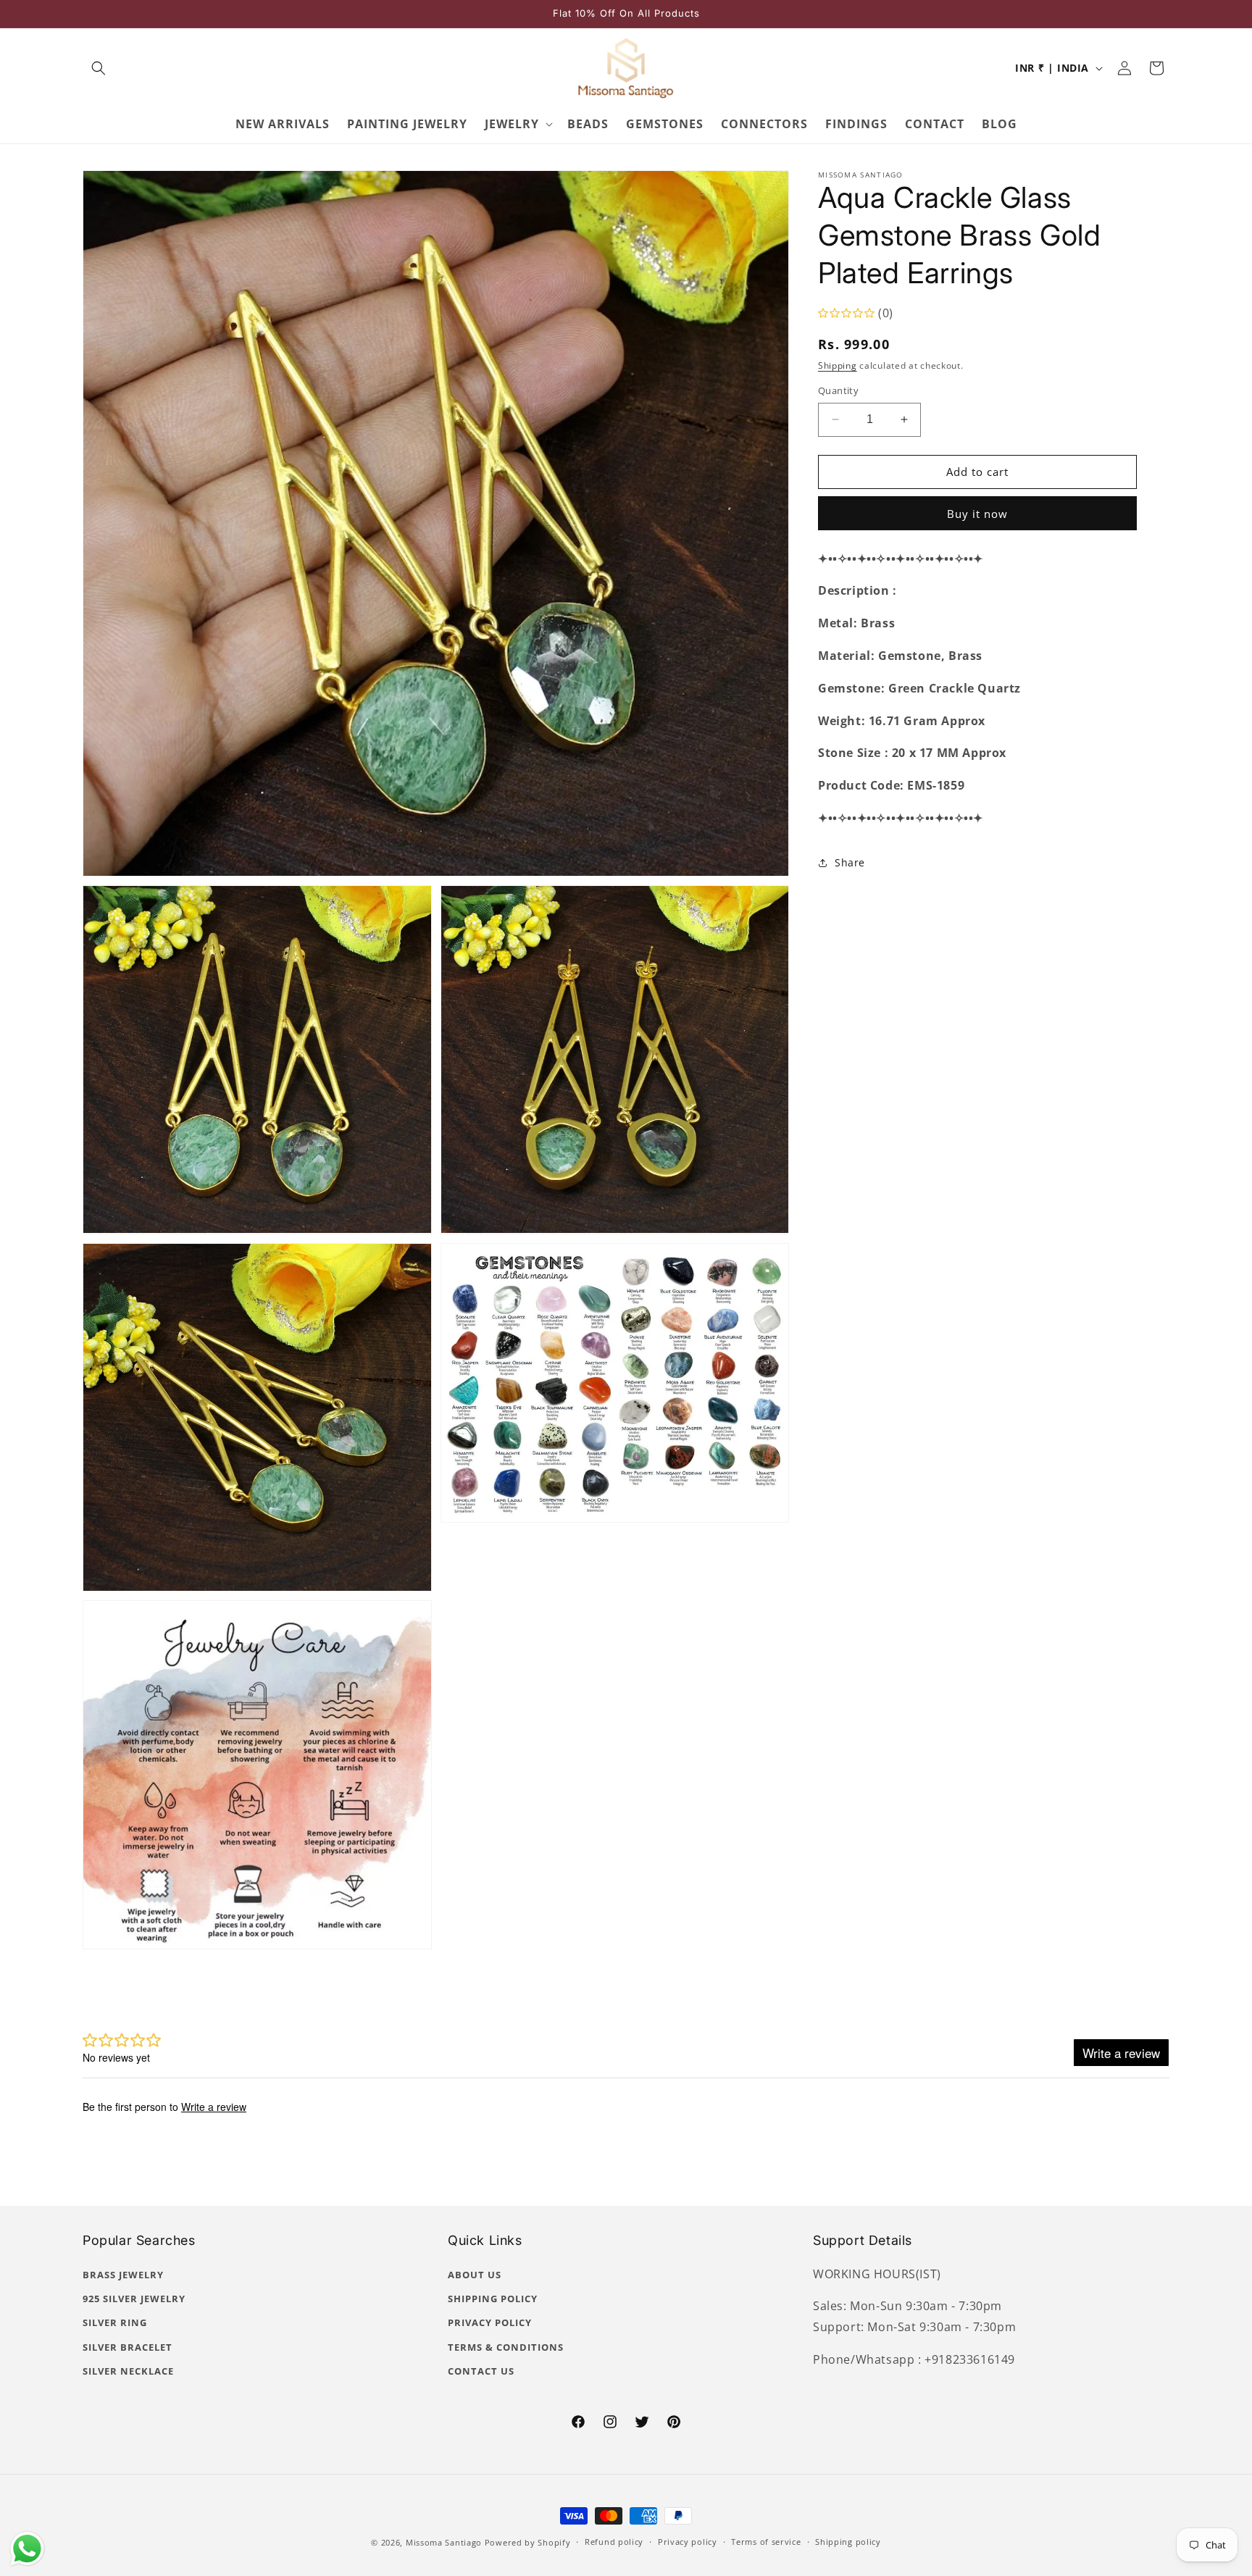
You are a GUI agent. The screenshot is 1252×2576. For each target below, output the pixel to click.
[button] (99, 68)
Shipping (838, 365)
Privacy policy (688, 2542)
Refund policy (614, 2542)
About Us (475, 2275)
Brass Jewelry (123, 2275)
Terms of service (766, 2542)
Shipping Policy (493, 2299)
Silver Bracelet (128, 2347)
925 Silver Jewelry (134, 2299)
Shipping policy (848, 2542)
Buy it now (977, 514)
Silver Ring (115, 2322)
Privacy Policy (490, 2322)
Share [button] (850, 862)
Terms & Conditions (506, 2347)
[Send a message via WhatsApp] (27, 2549)
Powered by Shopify (528, 2542)
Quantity (838, 390)
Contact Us (481, 2371)
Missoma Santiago (444, 2542)
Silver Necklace (128, 2371)
